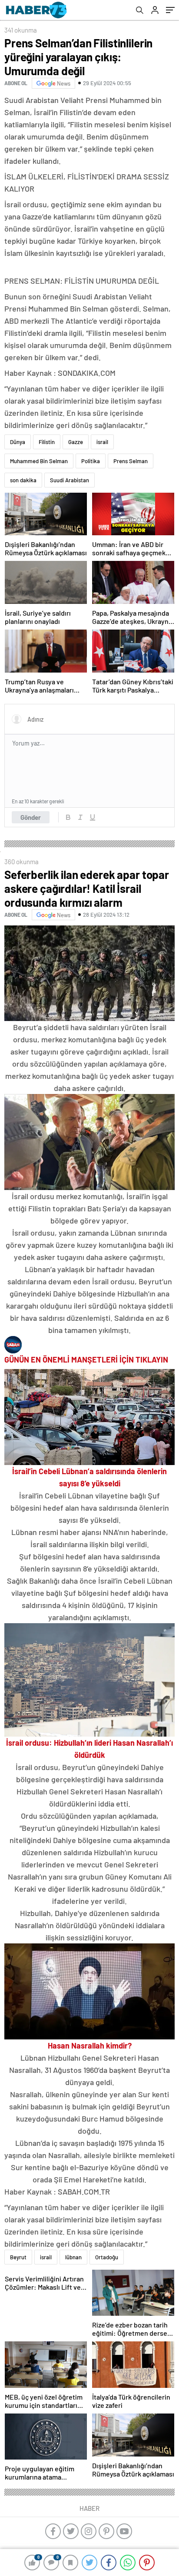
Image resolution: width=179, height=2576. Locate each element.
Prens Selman (131, 461)
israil (102, 442)
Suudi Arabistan (70, 480)
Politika (91, 461)
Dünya (18, 442)
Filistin (47, 442)
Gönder (31, 817)
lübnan (73, 2257)
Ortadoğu (107, 2257)
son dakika (23, 480)
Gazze (76, 442)
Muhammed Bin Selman (39, 461)
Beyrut (18, 2257)
